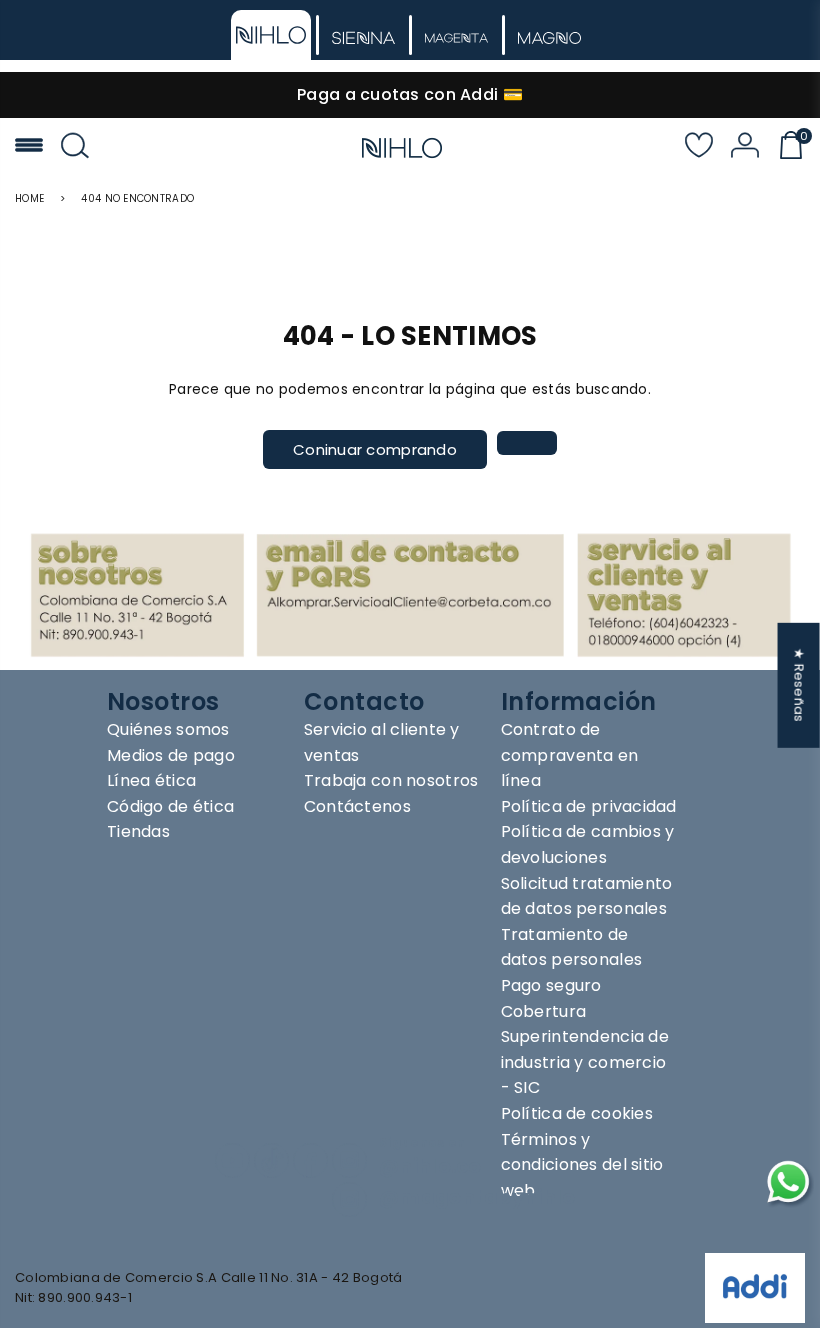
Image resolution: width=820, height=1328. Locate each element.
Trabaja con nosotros (391, 780)
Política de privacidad (589, 806)
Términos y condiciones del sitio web (582, 1165)
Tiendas (138, 831)
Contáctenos (357, 806)
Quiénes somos (168, 729)
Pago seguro (551, 985)
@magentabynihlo (477, 1197)
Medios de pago (171, 755)
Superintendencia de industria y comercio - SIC (585, 1062)
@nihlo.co (430, 1166)
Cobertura (544, 1011)
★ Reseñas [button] (799, 685)
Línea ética (151, 780)
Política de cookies (577, 1113)
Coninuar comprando (375, 449)
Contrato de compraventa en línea (570, 755)
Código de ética (170, 806)
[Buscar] (75, 148)
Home (29, 198)
